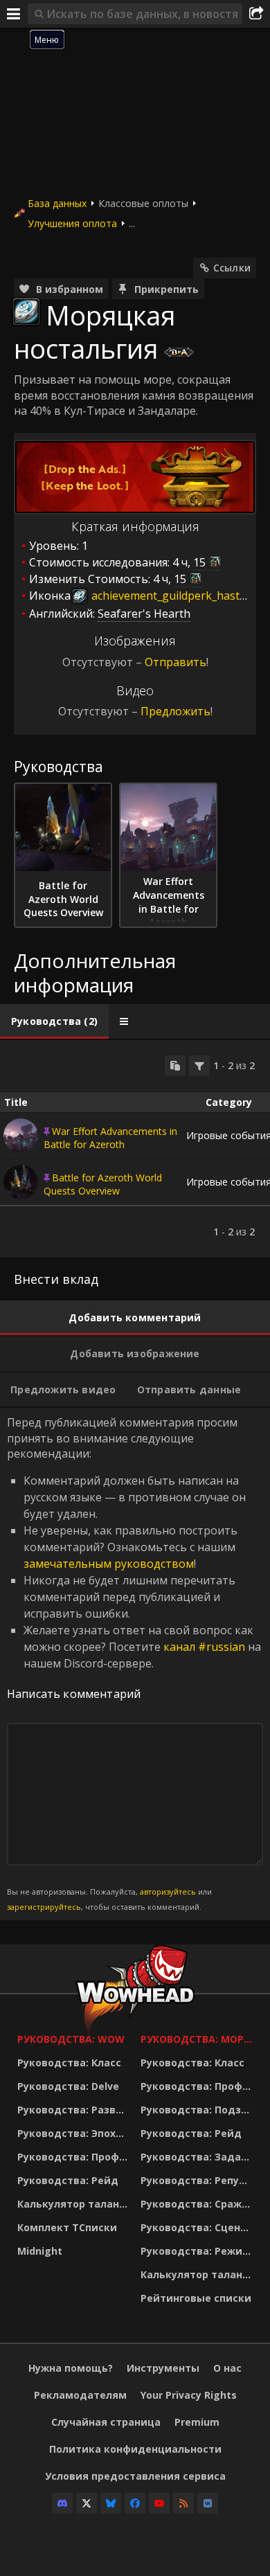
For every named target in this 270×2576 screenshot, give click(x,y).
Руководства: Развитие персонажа (75, 2110)
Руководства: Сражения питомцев (199, 2204)
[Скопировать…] (175, 1066)
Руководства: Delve (68, 2086)
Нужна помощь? (71, 2368)
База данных (57, 203)
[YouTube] (159, 2503)
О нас (227, 2368)
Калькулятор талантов (75, 2204)
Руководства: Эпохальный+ (75, 2133)
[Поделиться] (256, 14)
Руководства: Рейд (68, 2180)
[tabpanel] (135, 1149)
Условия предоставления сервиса (135, 2476)
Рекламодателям (80, 2395)
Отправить (175, 662)
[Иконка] (26, 312)
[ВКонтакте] (208, 2503)
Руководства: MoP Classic (199, 2039)
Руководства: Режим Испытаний (199, 2251)
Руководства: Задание (199, 2157)
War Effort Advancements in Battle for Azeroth (110, 1138)
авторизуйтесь (168, 1891)
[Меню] (14, 14)
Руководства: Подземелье (199, 2110)
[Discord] (62, 2503)
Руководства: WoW (71, 2039)
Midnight (40, 2251)
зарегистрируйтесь (44, 1907)
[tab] (54, 1021)
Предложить (175, 711)
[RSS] (183, 2503)
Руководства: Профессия (75, 2157)
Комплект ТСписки (67, 2227)
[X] (87, 2503)
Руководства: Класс (69, 2063)
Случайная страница (106, 2422)
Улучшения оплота (72, 223)
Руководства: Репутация (199, 2180)
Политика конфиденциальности (135, 2449)
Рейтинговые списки (196, 2298)
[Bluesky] (111, 2503)
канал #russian (204, 1647)
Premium (197, 2422)
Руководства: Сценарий (199, 2227)
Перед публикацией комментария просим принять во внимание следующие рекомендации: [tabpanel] (134, 1663)
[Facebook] (135, 2503)
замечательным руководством (109, 1564)
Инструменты (163, 2368)
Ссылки (232, 268)
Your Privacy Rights (189, 2395)
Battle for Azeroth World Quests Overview (103, 1184)
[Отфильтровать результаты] (199, 1066)
